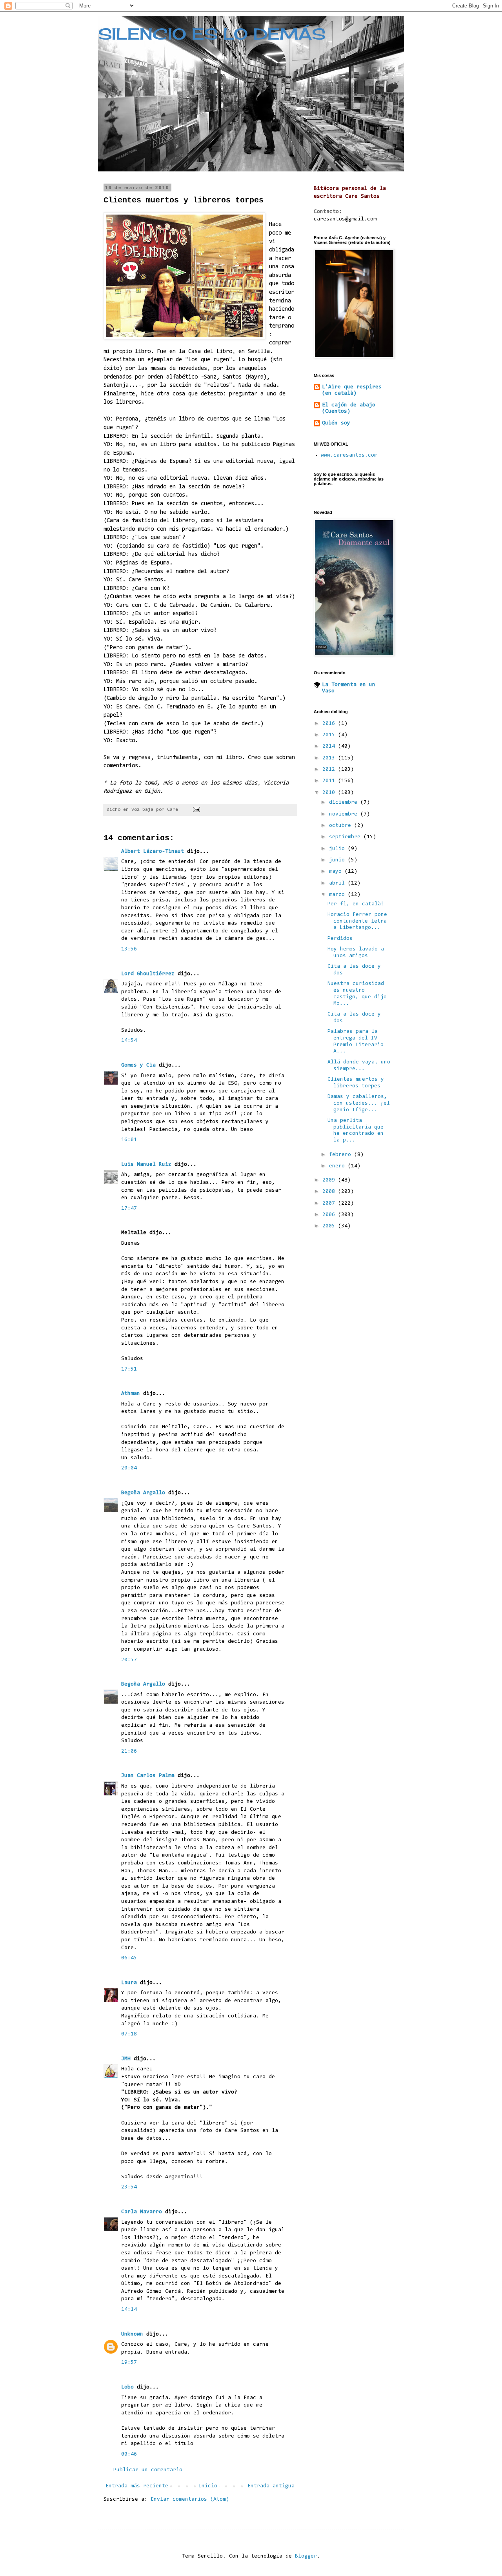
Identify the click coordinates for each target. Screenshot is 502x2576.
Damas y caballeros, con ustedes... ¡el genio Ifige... (359, 1103)
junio (338, 860)
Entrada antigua (271, 2486)
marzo (338, 895)
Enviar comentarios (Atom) (190, 2500)
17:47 (129, 1209)
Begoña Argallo (143, 1493)
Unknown (132, 2334)
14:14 (129, 2310)
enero (338, 1166)
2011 (330, 781)
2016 (330, 724)
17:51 (129, 1369)
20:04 (129, 1468)
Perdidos (340, 939)
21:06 (129, 1751)
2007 (330, 1203)
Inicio (208, 2486)
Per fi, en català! (356, 904)
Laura (129, 1983)
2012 (330, 770)
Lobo (127, 2387)
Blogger (306, 2556)
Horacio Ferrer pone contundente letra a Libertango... (357, 921)
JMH (126, 2059)
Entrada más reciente (137, 2486)
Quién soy (336, 423)
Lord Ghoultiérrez (148, 974)
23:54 (129, 2187)
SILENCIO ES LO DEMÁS (212, 34)
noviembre (345, 814)
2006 (330, 1215)
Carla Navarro (142, 2212)
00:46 (129, 2454)
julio (338, 849)
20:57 (129, 1660)
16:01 (129, 1140)
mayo (337, 872)
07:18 (129, 2034)
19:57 (129, 2363)
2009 (330, 1180)
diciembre (345, 803)
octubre (342, 826)
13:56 (129, 949)
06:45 (129, 1958)
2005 (330, 1226)
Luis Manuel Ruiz (146, 1165)
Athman (131, 1394)
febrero (342, 1155)
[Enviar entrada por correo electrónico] (197, 810)
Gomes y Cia (138, 1065)
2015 (330, 735)
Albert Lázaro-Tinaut (153, 852)
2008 (330, 1192)
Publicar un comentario (148, 2470)
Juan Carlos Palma (148, 1776)
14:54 (129, 1041)
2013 (330, 758)
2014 (330, 746)
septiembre (346, 837)
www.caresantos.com (349, 455)
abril (338, 883)
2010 (330, 793)
